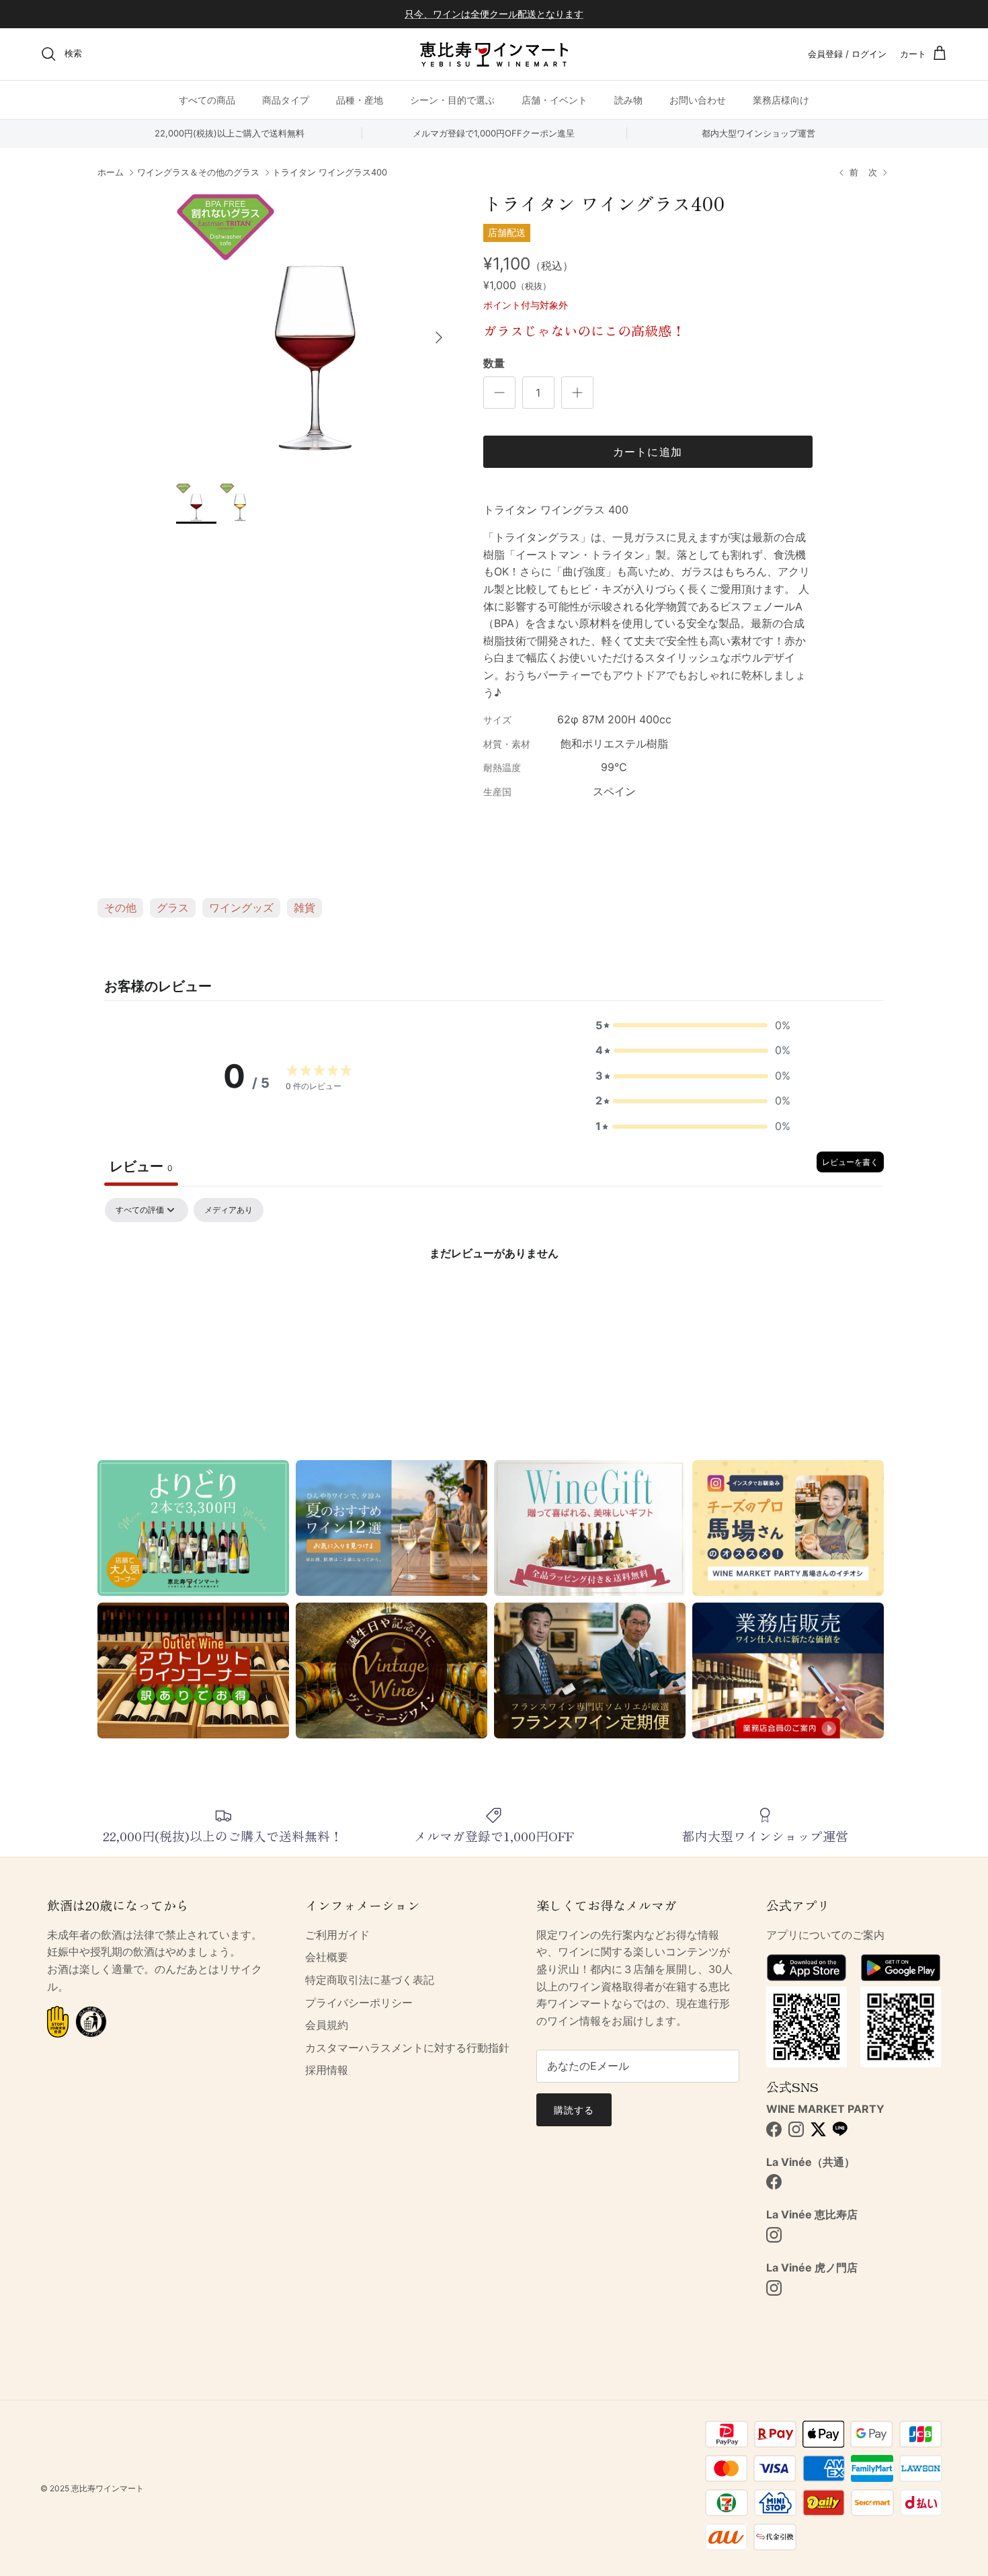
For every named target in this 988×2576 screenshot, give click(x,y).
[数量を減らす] (499, 393)
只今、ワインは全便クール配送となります (494, 14)
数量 (494, 363)
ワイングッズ (241, 908)
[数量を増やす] (577, 393)
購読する (574, 2110)
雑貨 (304, 908)
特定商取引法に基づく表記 (370, 1980)
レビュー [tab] (141, 1166)
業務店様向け (781, 99)
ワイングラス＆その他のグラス (198, 173)
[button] (693, 1026)
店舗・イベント (554, 99)
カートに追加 (648, 452)
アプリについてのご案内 (825, 1935)
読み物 (628, 99)
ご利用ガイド (337, 1935)
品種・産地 (360, 99)
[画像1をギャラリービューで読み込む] (315, 331)
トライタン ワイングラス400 (330, 173)
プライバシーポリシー (359, 2003)
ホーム (111, 173)
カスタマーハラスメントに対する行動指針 (407, 2048)
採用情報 (327, 2070)
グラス (173, 908)
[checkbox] (229, 1210)
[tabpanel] (494, 1298)
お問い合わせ (698, 99)
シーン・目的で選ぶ (452, 99)
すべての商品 (207, 99)
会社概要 (327, 1957)
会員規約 (327, 2025)
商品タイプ (286, 99)
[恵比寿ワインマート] (494, 54)
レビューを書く (850, 1162)
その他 (120, 908)
